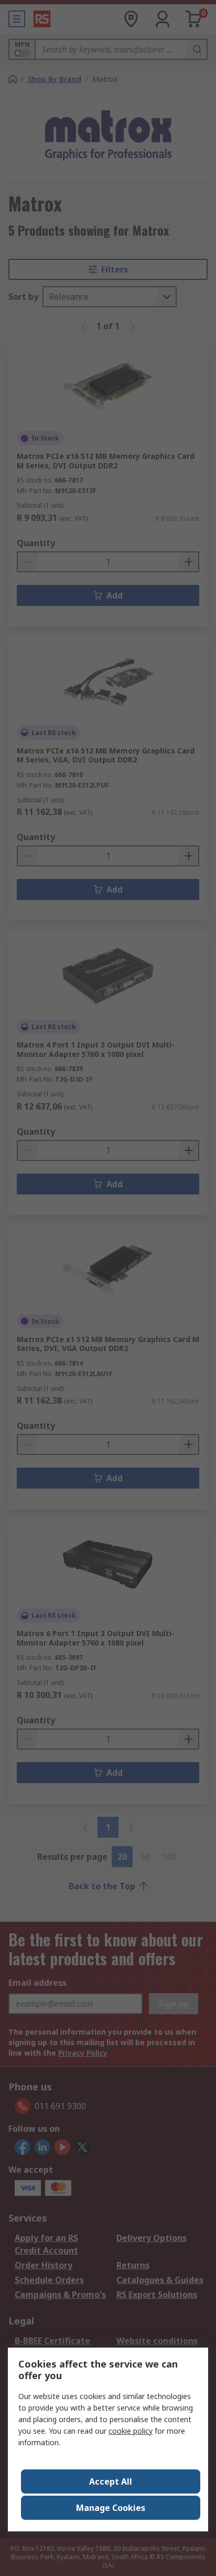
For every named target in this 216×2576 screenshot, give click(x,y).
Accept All (111, 2481)
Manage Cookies (111, 2508)
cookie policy (131, 2431)
